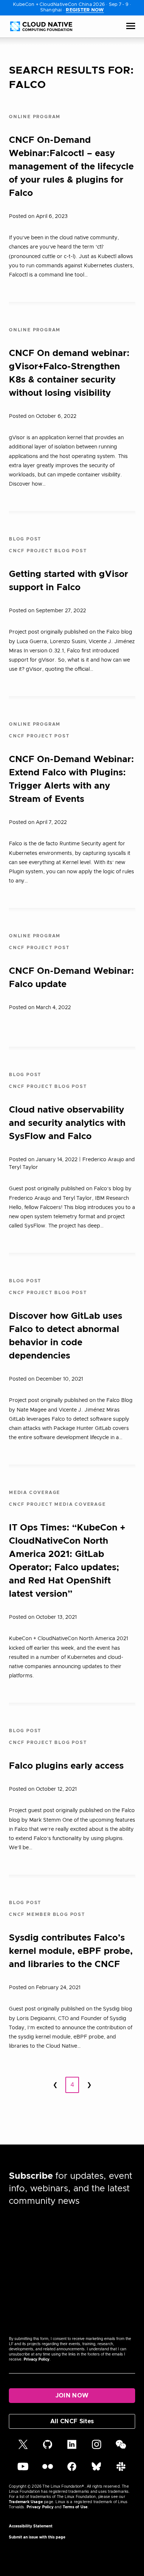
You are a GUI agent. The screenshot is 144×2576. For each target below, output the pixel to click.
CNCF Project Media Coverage (57, 1504)
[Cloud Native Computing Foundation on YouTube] (23, 2470)
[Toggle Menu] (131, 27)
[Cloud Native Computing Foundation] (41, 26)
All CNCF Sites (72, 2421)
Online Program (35, 117)
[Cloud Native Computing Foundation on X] (23, 2448)
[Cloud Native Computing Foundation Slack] (121, 2470)
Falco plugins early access (66, 1766)
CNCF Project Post (39, 736)
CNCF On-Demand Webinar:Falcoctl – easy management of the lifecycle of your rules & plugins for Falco (71, 167)
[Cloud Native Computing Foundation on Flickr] (48, 2470)
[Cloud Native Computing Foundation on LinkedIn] (72, 2448)
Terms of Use (75, 2507)
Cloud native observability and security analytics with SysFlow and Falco (67, 1123)
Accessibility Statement (31, 2526)
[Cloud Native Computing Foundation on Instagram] (97, 2448)
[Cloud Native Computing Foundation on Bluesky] (96, 2470)
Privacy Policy (37, 2360)
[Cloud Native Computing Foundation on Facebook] (72, 2470)
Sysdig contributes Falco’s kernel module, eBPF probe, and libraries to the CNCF (71, 1951)
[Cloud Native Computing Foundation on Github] (48, 2448)
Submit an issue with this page (37, 2537)
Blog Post (25, 539)
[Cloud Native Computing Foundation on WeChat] (121, 2448)
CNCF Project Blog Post (48, 551)
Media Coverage (35, 1493)
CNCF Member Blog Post (47, 1914)
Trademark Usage (26, 2502)
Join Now (72, 2396)
